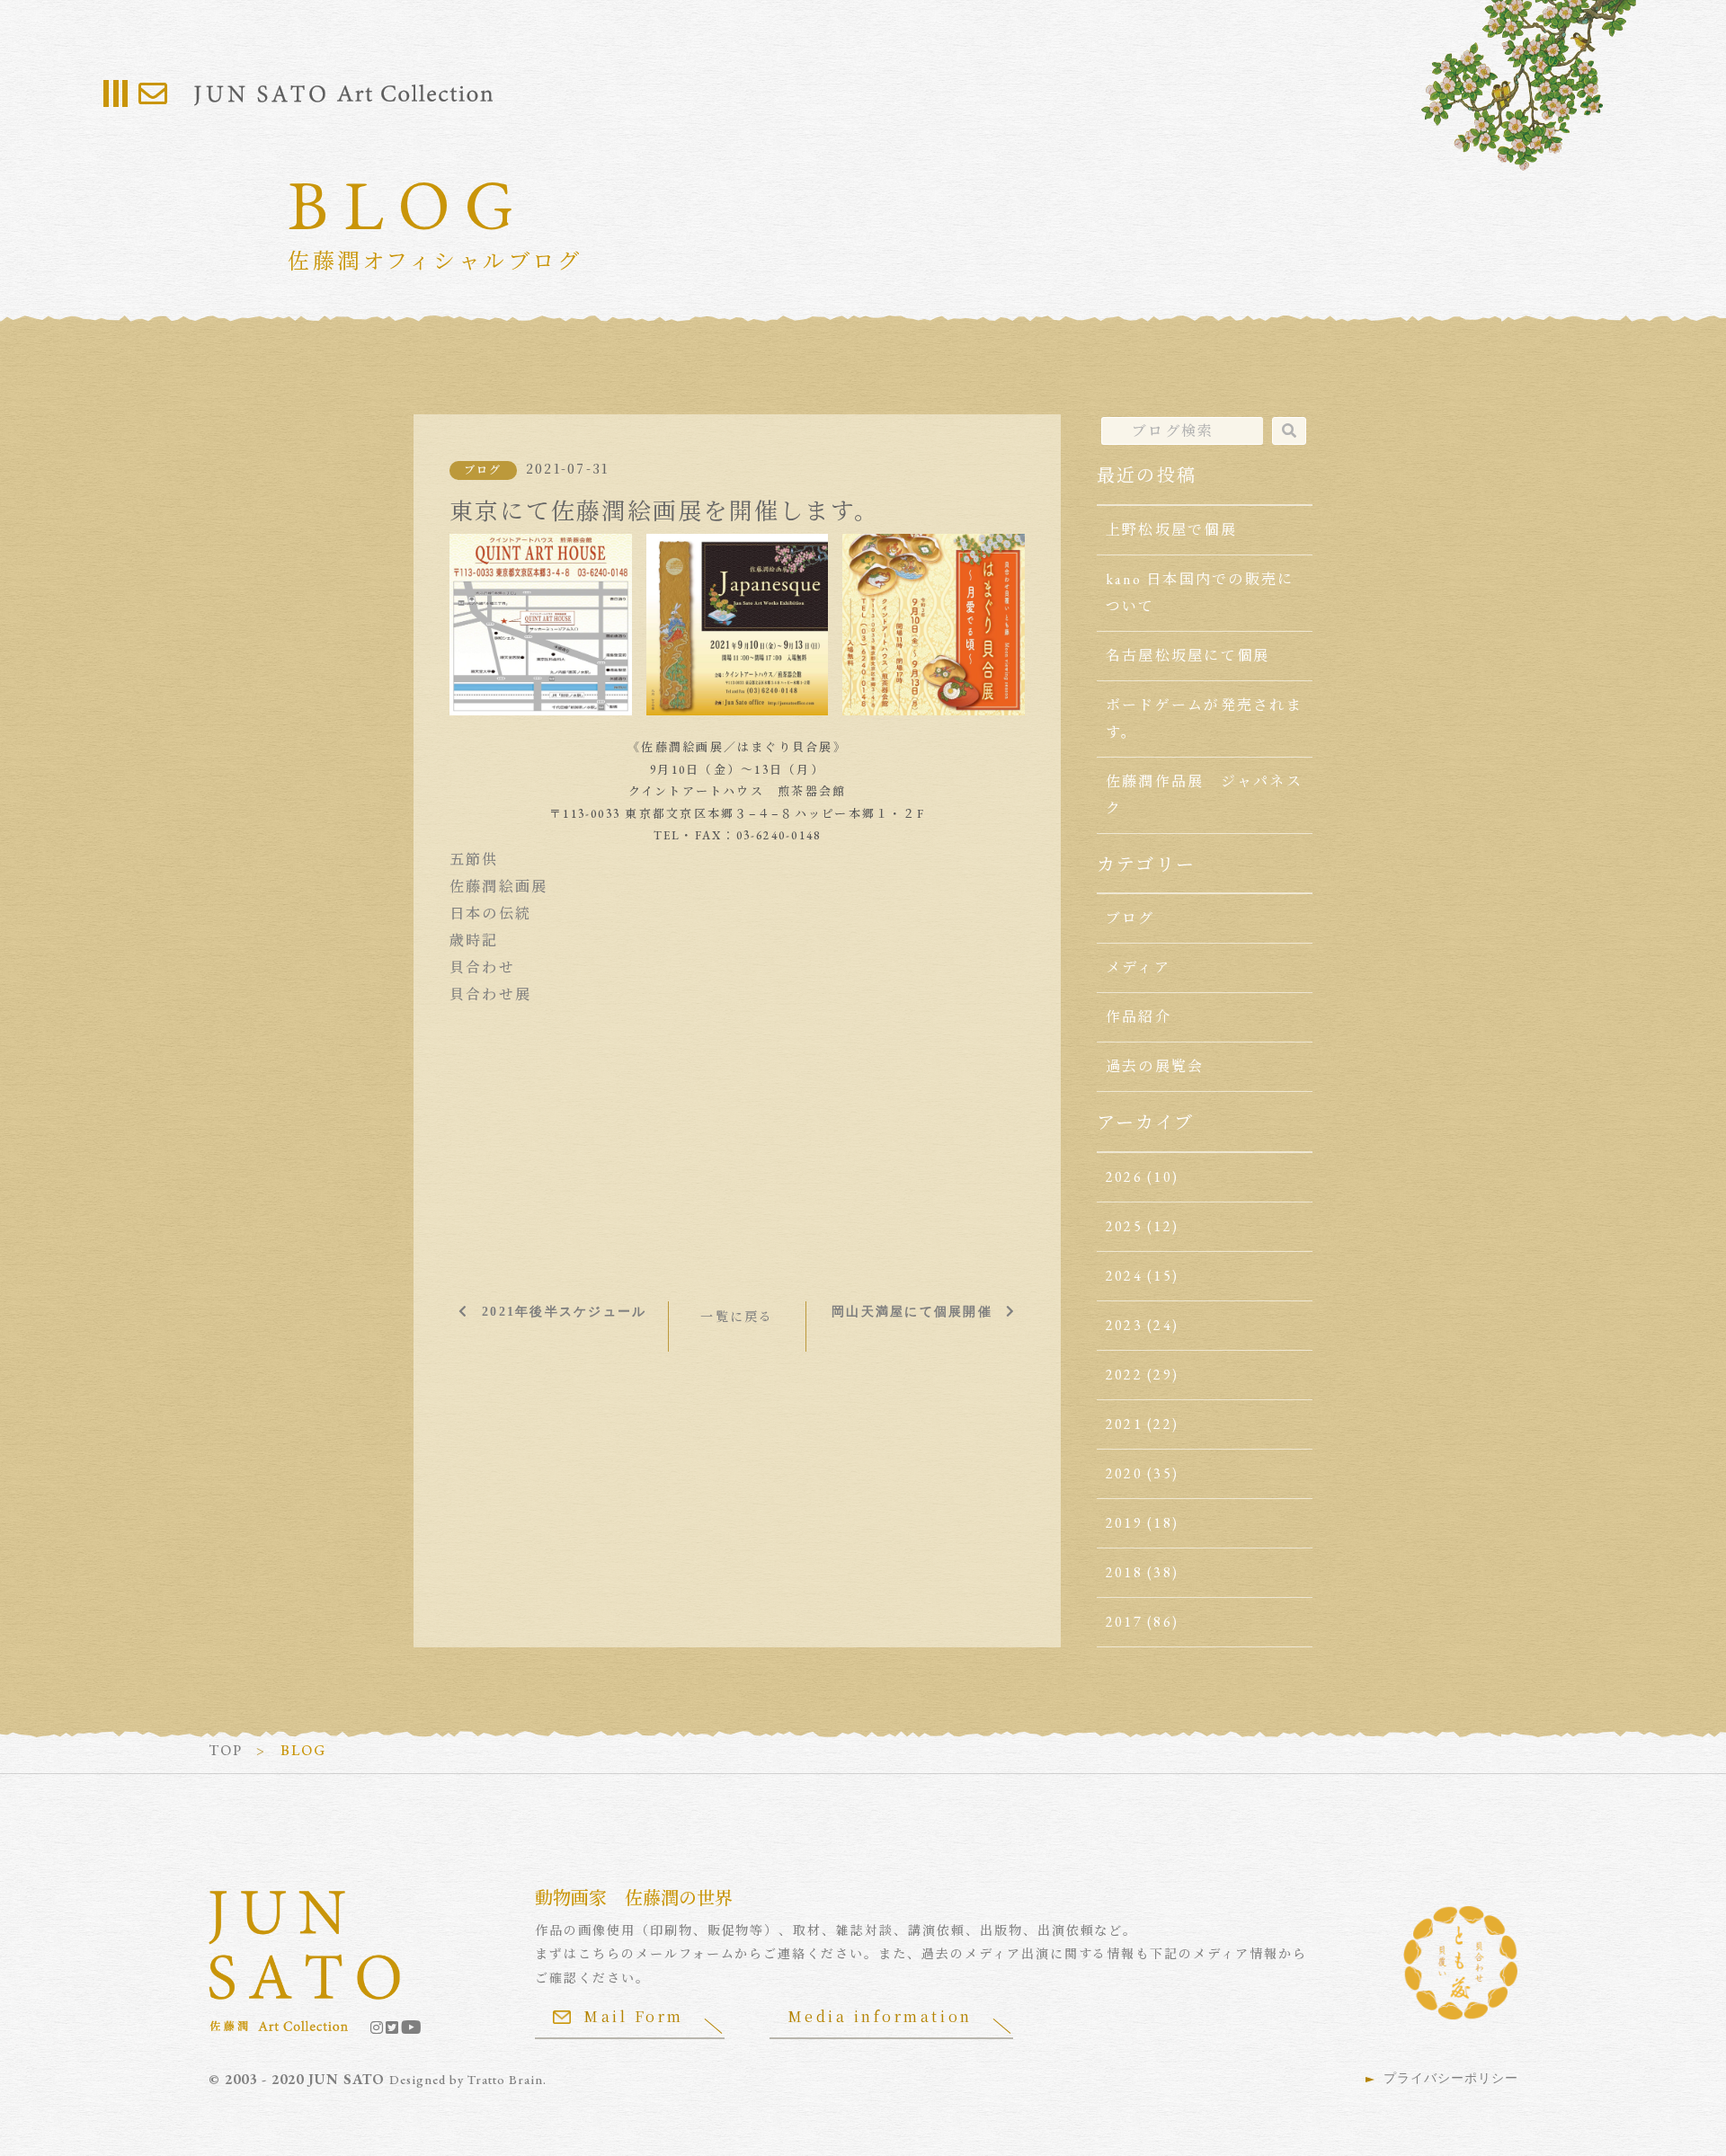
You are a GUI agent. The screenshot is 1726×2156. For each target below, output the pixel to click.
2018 (1124, 1572)
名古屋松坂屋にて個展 (1188, 656)
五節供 (474, 860)
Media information (880, 2016)
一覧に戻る (737, 1317)
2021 (1124, 1424)
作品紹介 (1139, 1017)
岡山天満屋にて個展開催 (912, 1311)
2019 (1124, 1523)
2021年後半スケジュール (564, 1311)
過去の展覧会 (1155, 1066)
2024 (1124, 1276)
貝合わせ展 (490, 994)
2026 (1124, 1177)
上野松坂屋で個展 (1171, 530)
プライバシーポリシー (1451, 2078)
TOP (226, 1750)
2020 (1124, 1473)
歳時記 (474, 940)
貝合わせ (482, 967)
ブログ (483, 470)
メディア (1138, 967)
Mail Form (634, 2016)
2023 (1124, 1325)
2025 (1124, 1226)
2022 (1124, 1375)
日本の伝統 (490, 914)
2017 (1124, 1622)
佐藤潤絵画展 (498, 887)
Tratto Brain (505, 2080)
